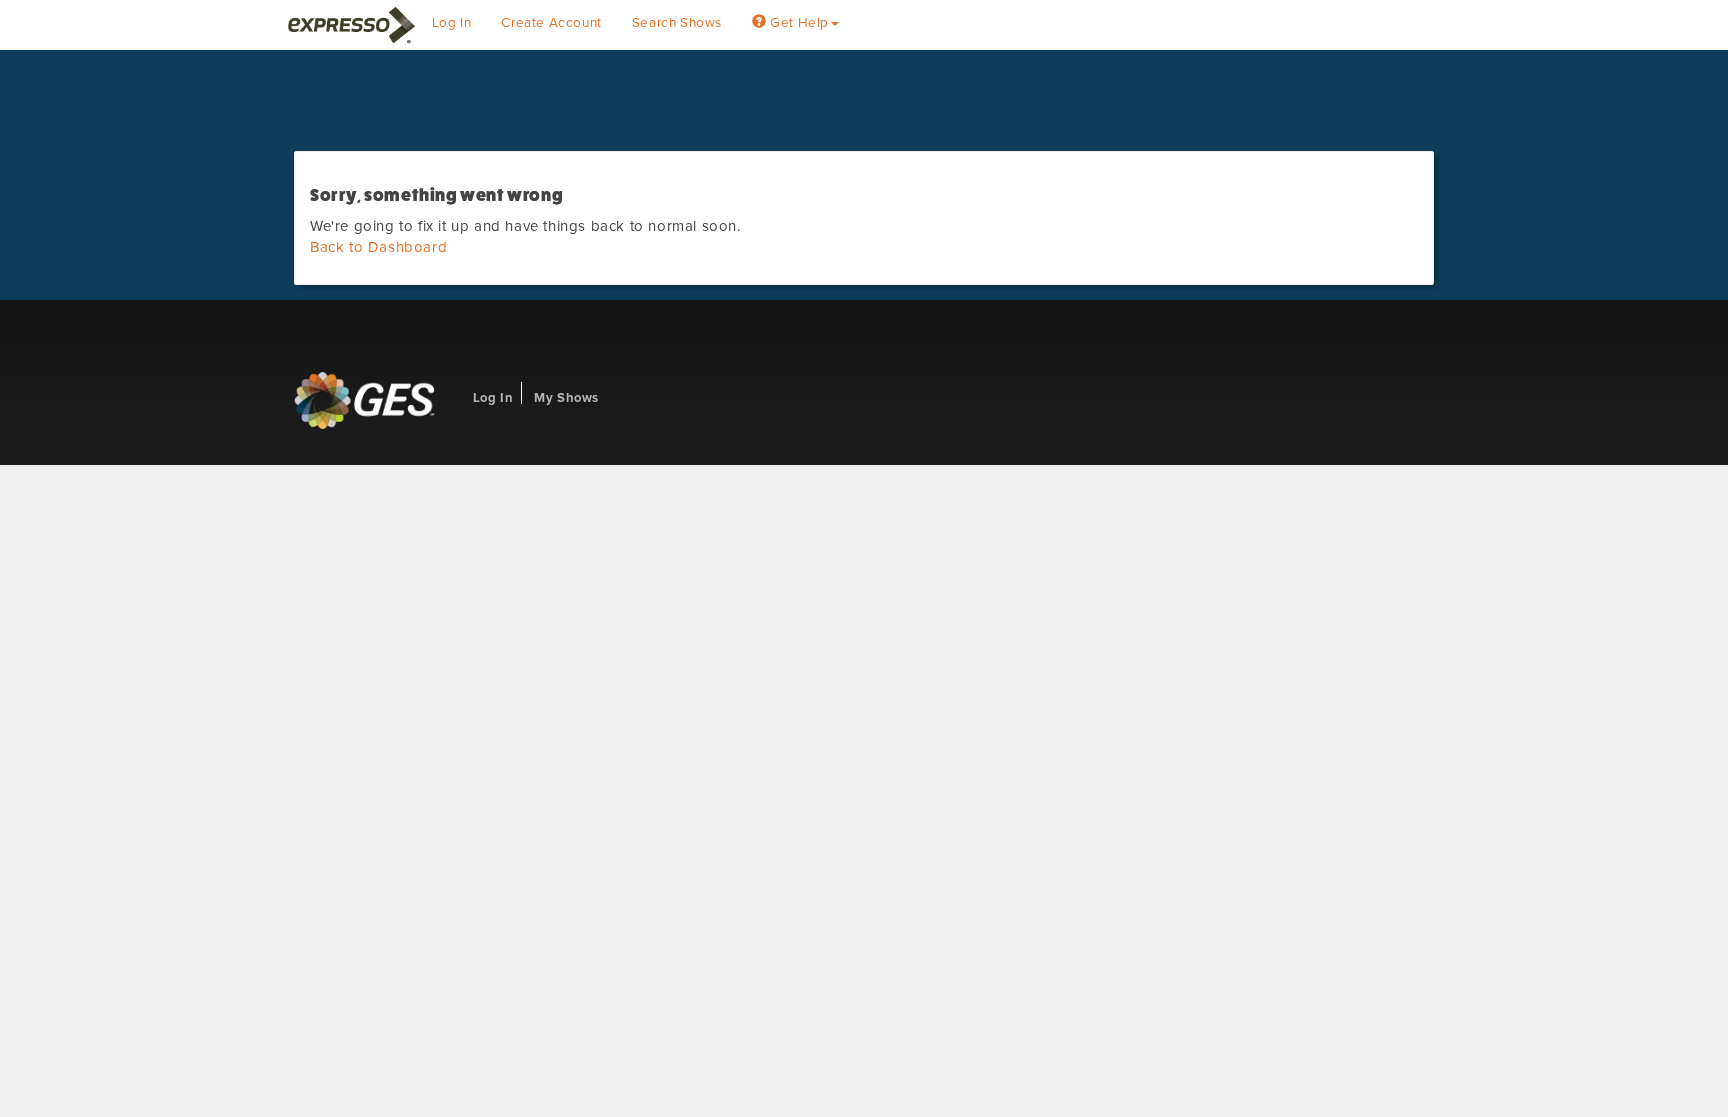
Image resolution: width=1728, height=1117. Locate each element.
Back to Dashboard (378, 247)
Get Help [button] (798, 23)
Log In (452, 23)
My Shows (566, 398)
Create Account (551, 23)
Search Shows (677, 23)
